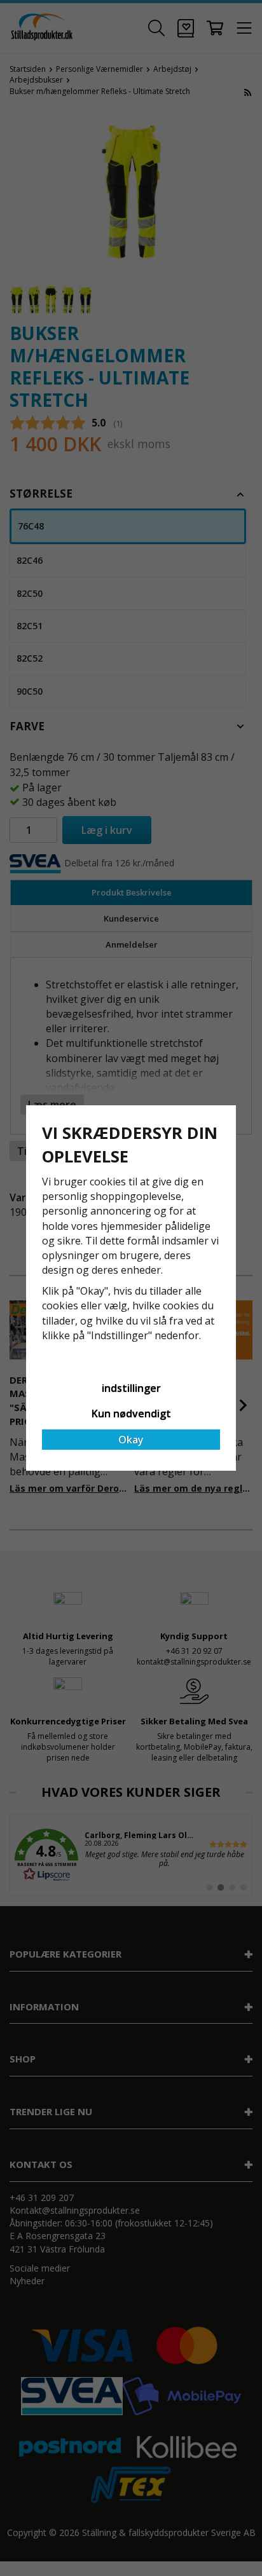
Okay (131, 1440)
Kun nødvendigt (131, 1414)
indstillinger (131, 1388)
